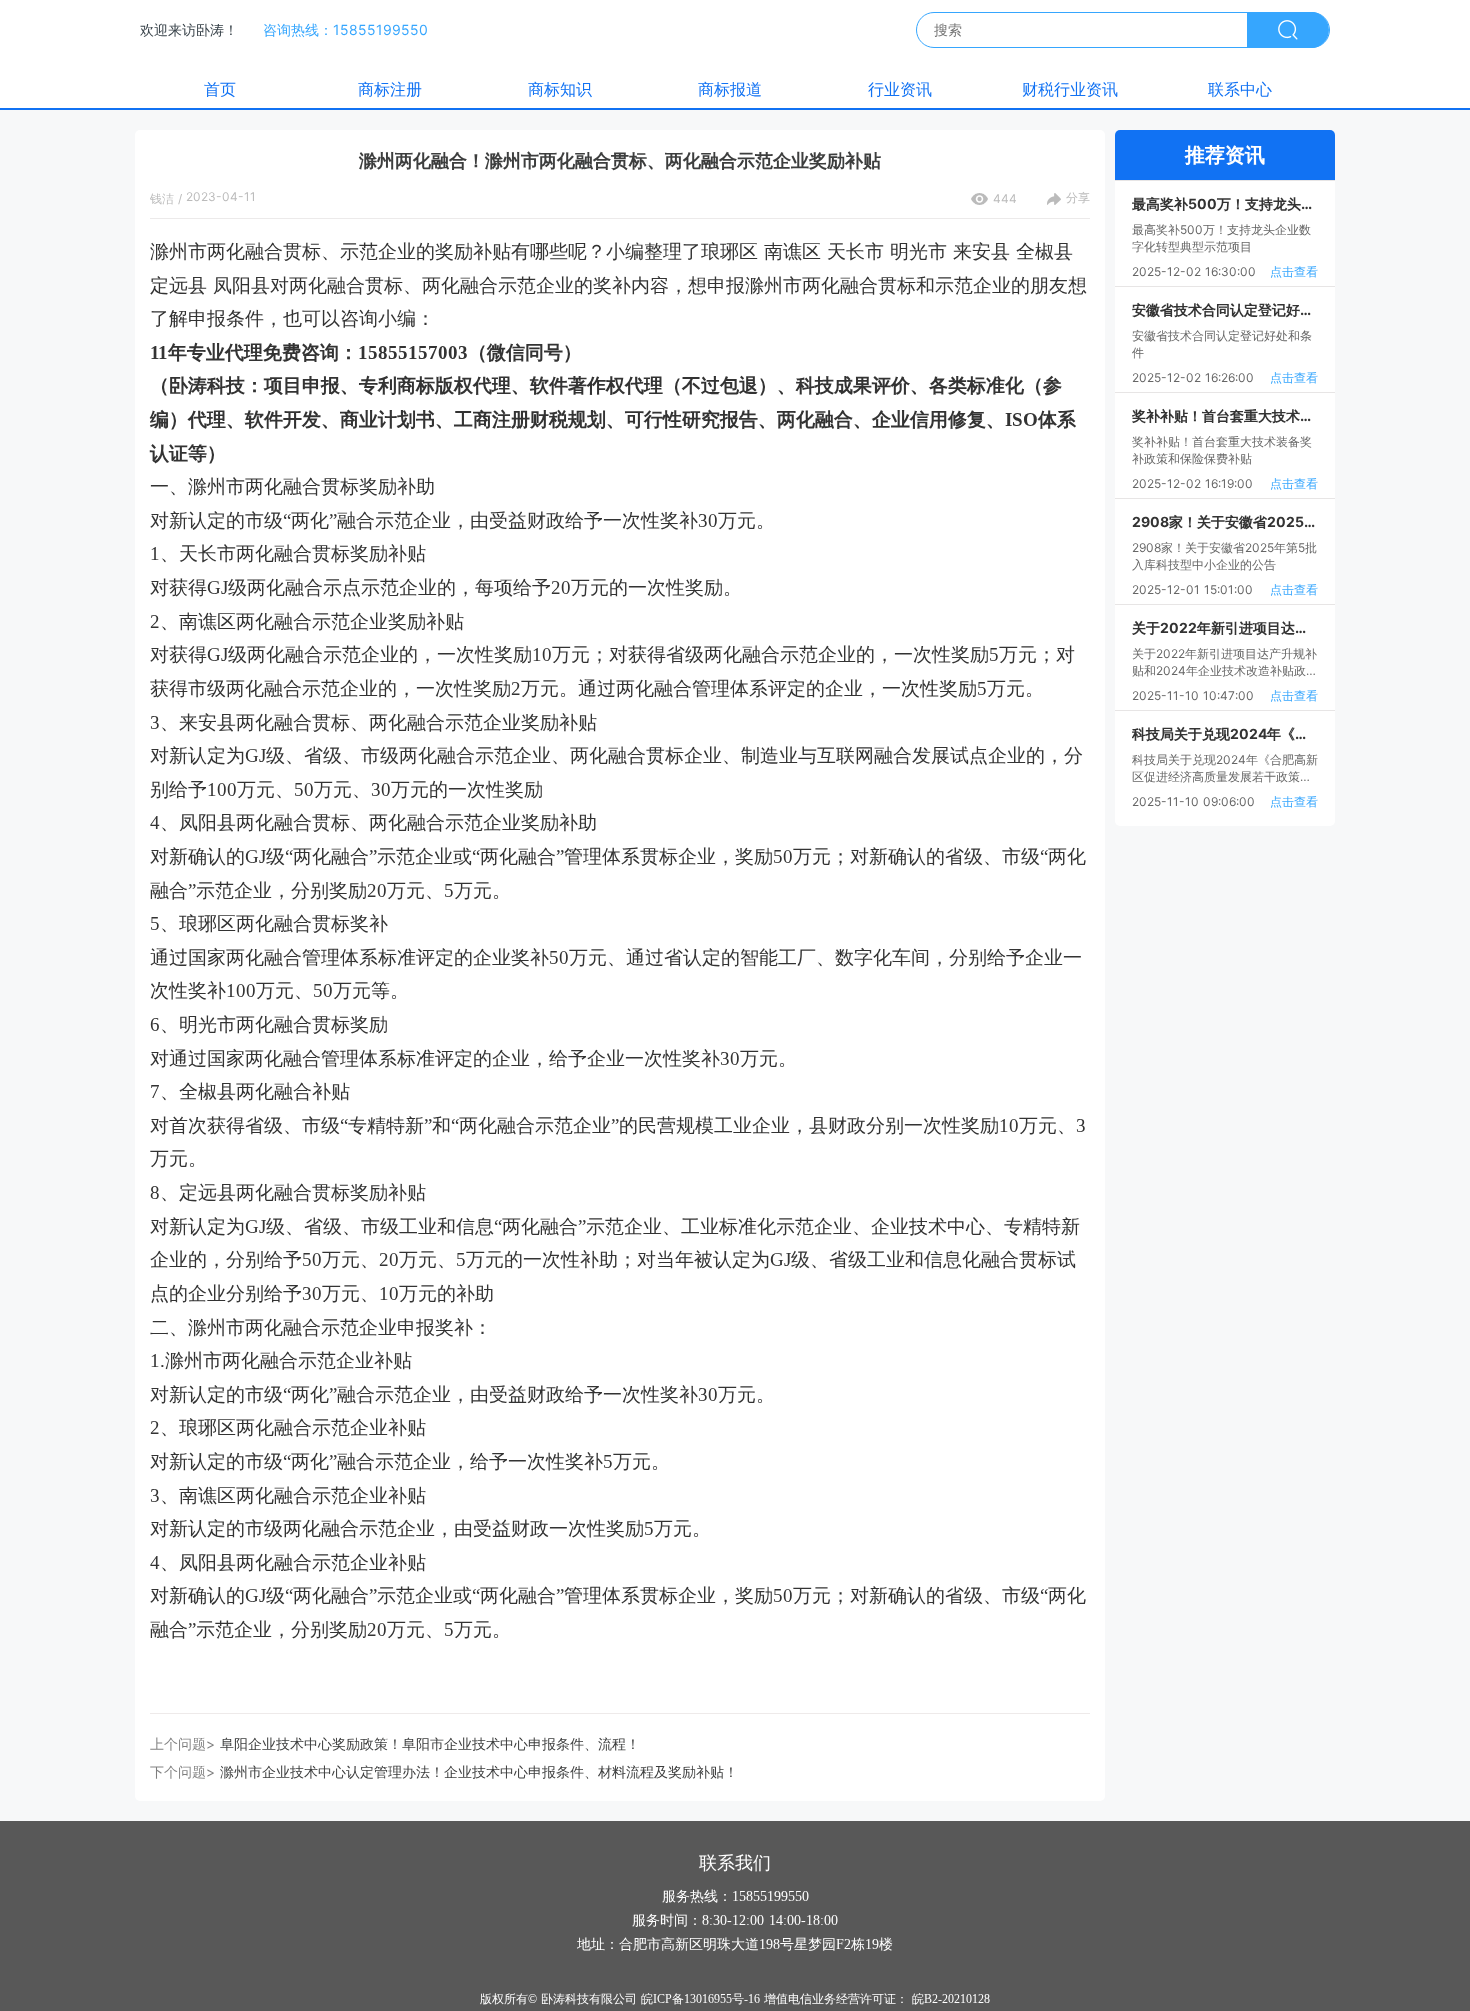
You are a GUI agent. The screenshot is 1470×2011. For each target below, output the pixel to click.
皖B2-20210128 (951, 1999)
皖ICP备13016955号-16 (700, 1999)
